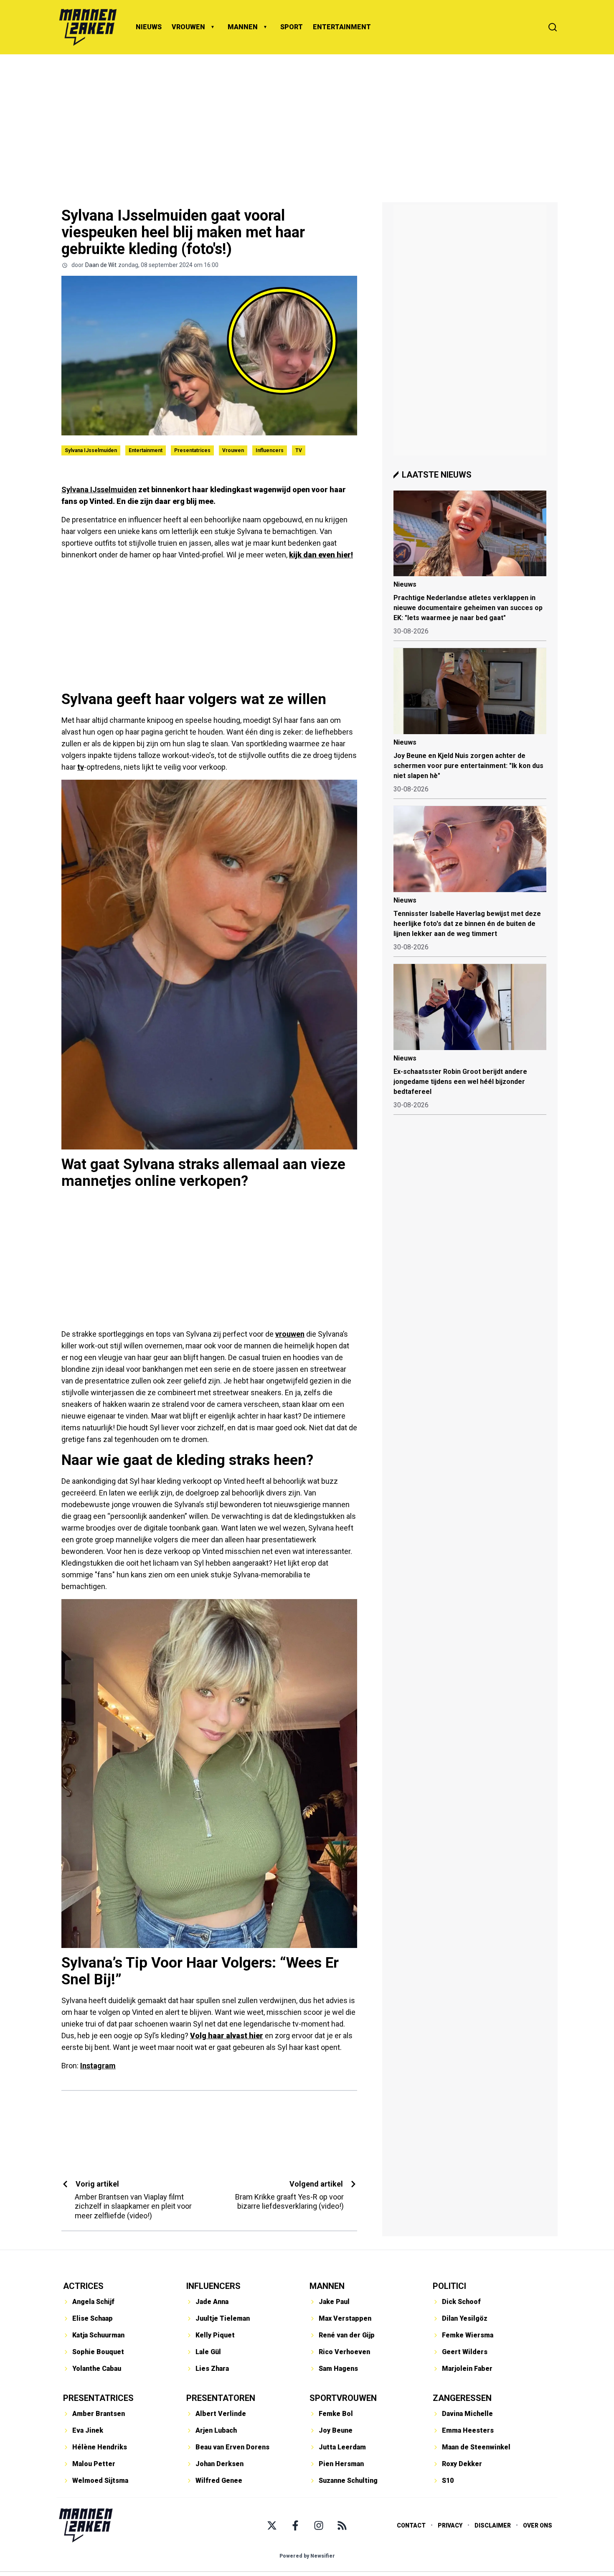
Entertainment (146, 450)
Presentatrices (192, 450)
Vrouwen (233, 450)
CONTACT (411, 2525)
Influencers (270, 450)
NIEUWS (149, 27)
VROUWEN (188, 27)
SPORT (292, 27)
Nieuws (405, 584)
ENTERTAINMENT (342, 27)
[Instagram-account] (319, 2525)
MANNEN (243, 27)
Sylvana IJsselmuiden (91, 450)
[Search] (553, 27)
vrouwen (290, 1334)
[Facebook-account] (295, 2525)
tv (81, 767)
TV (299, 450)
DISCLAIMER (493, 2525)
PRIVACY (450, 2525)
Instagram (98, 2066)
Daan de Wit (101, 265)
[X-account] (272, 2525)
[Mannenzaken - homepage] (88, 27)
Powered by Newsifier (307, 2556)
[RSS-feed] (342, 2525)
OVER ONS (538, 2525)
